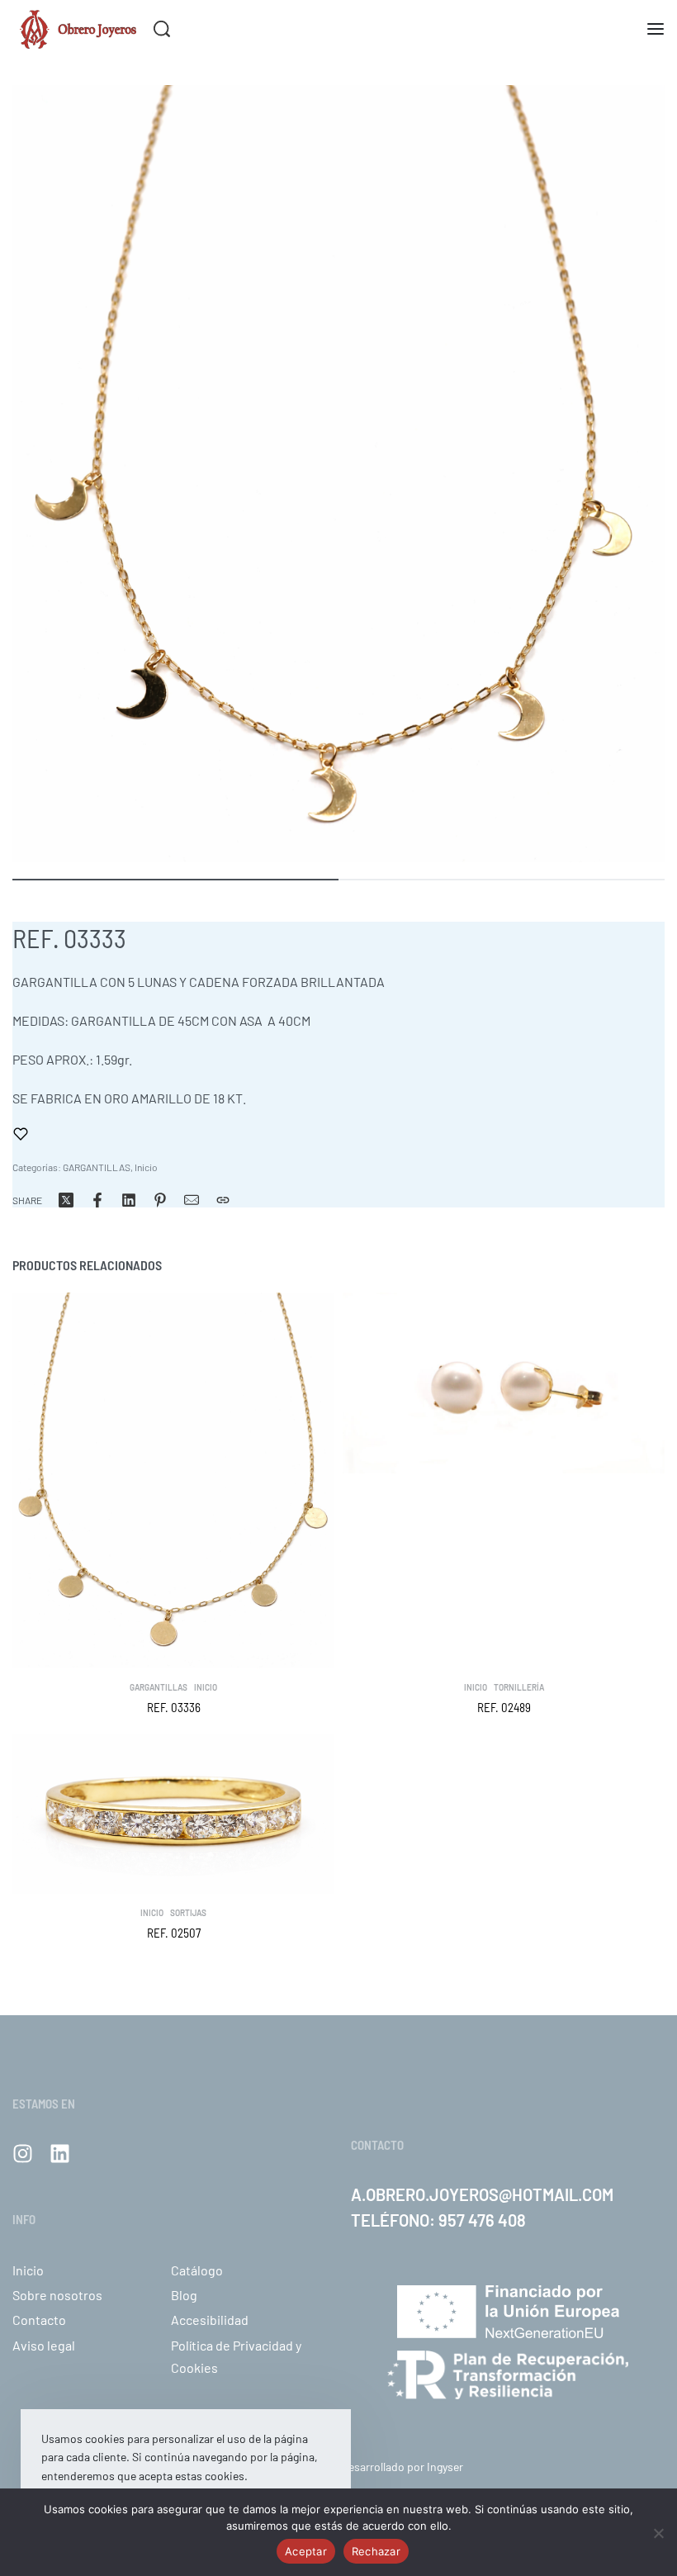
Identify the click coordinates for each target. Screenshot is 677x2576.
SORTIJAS (188, 1913)
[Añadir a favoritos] (21, 1134)
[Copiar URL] (223, 1200)
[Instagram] (23, 2154)
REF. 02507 (174, 1933)
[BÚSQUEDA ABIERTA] (162, 29)
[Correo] (192, 1200)
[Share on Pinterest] (160, 1200)
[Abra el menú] (656, 29)
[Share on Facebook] (97, 1200)
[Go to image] (175, 880)
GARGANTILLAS (97, 1167)
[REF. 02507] (173, 1814)
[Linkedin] (60, 2154)
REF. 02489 (504, 1707)
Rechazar (376, 2551)
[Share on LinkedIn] (129, 1200)
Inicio (146, 1167)
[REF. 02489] (504, 1383)
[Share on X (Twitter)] (66, 1200)
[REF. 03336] (173, 1480)
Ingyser (445, 2467)
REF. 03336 (174, 1707)
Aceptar (306, 2551)
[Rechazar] (658, 2530)
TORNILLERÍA (519, 1687)
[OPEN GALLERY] (338, 474)
